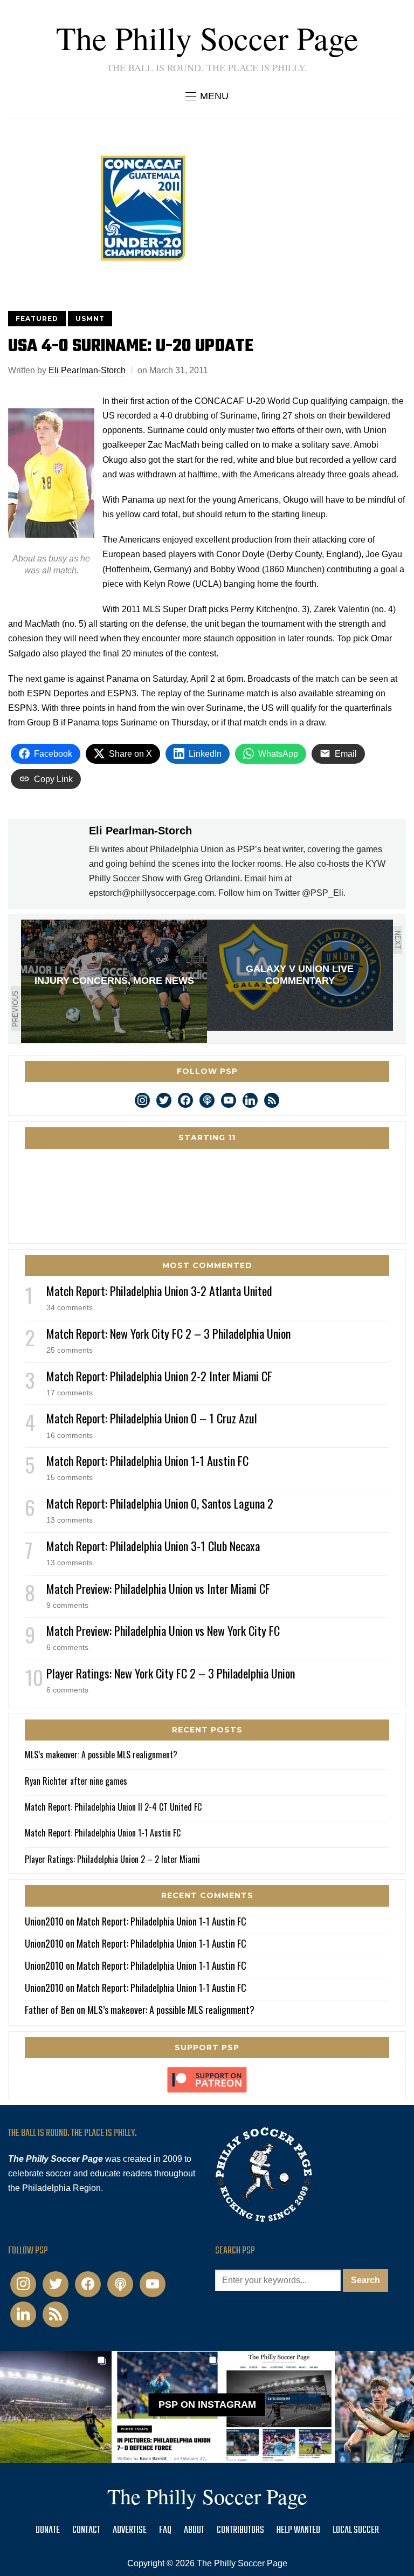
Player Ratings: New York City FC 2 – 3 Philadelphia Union (171, 1673)
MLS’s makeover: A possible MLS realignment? (101, 1755)
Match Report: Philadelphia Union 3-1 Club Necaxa (153, 1546)
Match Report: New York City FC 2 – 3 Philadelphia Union (168, 1333)
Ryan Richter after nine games (76, 1781)
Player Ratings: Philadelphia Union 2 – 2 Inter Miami (112, 1859)
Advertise (130, 2530)
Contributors (240, 2530)
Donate (48, 2530)
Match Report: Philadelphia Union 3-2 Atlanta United (159, 1291)
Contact (86, 2530)
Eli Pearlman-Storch (87, 370)
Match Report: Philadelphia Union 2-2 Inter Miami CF (159, 1376)
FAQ (165, 2530)
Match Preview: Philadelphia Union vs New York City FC (163, 1630)
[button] (207, 96)
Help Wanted (298, 2530)
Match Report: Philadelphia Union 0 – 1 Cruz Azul (152, 1418)
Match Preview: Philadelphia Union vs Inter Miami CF (158, 1588)
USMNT (90, 318)
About (194, 2530)
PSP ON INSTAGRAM (207, 2405)
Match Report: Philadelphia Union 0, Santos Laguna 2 (160, 1503)
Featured (37, 318)
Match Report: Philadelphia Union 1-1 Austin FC (147, 1461)
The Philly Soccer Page (207, 38)
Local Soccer (356, 2530)
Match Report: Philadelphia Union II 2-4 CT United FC (113, 1807)
